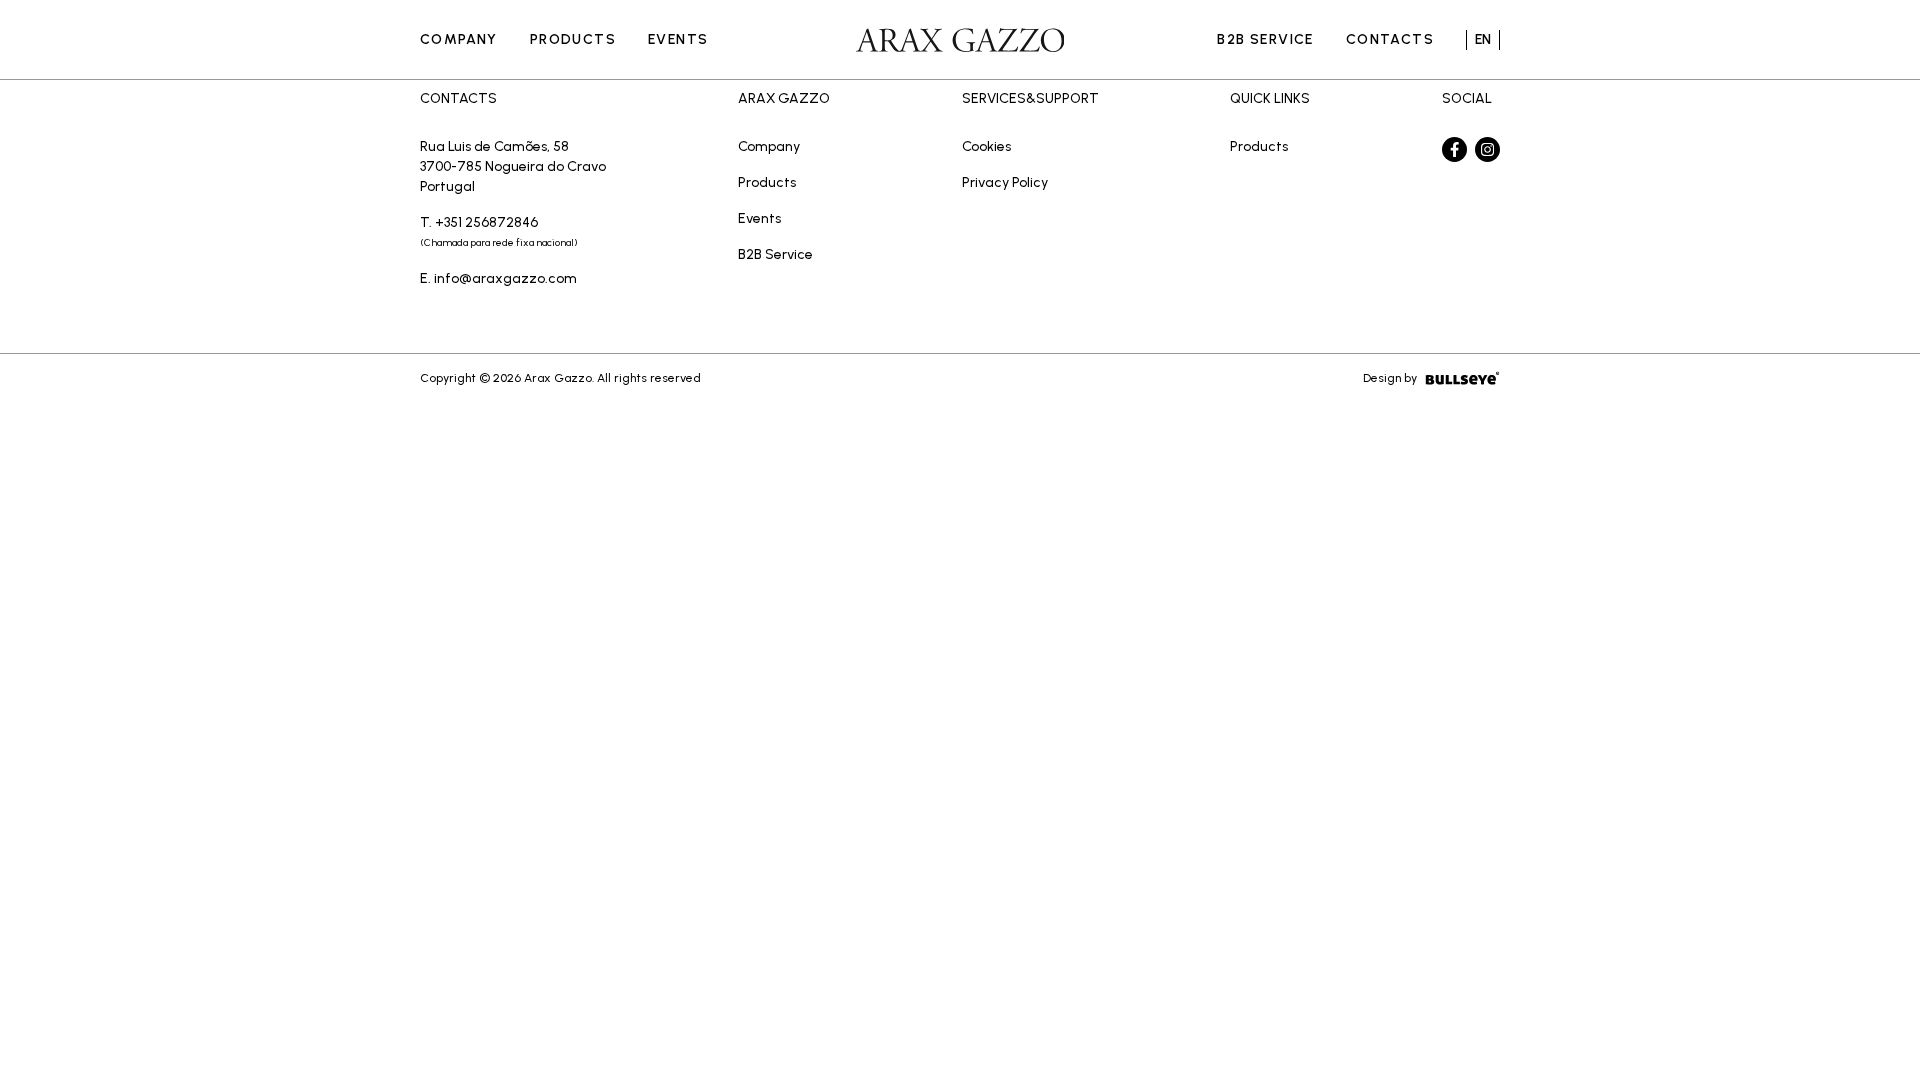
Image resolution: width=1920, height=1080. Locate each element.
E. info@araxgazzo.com (498, 278)
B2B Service (1265, 39)
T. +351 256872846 (499, 231)
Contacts (1390, 39)
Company (459, 39)
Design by (1390, 378)
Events (678, 39)
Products (573, 39)
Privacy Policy (1005, 182)
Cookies (986, 146)
